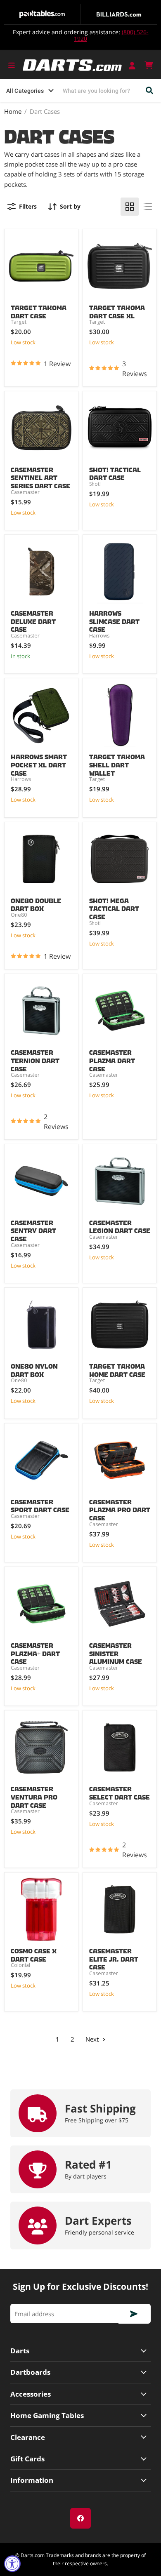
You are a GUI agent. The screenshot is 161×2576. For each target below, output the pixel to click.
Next (93, 2039)
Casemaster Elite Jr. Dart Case (114, 1957)
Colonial (20, 1965)
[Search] (150, 91)
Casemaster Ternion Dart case (35, 1059)
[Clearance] (80, 2437)
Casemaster (25, 492)
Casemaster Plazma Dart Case (112, 1059)
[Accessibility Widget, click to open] (12, 2564)
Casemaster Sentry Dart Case (33, 1229)
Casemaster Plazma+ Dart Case (35, 1652)
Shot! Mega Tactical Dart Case (114, 907)
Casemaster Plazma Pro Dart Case (120, 1508)
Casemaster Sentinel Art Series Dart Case (40, 476)
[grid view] (130, 207)
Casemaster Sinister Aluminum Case (116, 1652)
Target (19, 322)
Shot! (95, 484)
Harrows (99, 636)
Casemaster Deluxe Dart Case (33, 620)
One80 (19, 915)
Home (13, 112)
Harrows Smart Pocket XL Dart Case (39, 763)
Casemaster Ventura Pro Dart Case (34, 1795)
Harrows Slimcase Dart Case (114, 620)
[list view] (148, 207)
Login (133, 65)
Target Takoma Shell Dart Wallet (117, 763)
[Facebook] (80, 2518)
